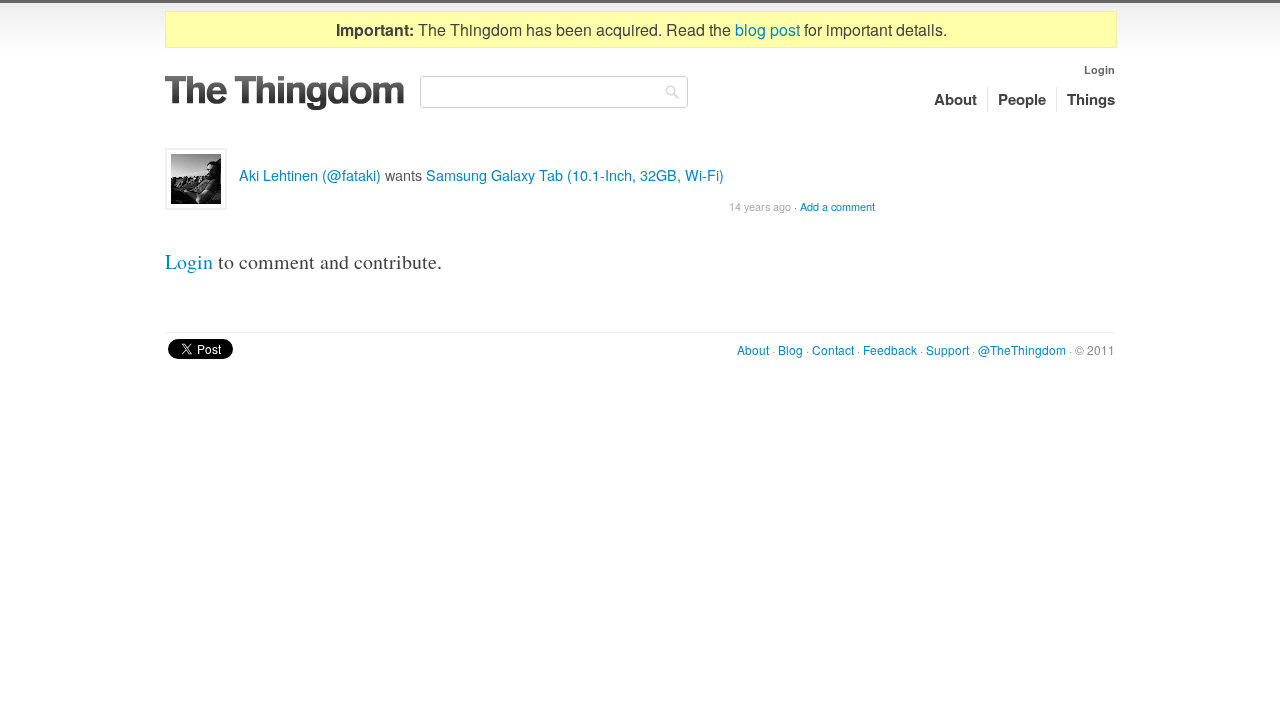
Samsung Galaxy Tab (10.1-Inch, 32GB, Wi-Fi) (575, 174)
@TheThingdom (1022, 349)
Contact (833, 349)
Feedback (890, 349)
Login (1099, 69)
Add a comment (837, 206)
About (955, 99)
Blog (790, 349)
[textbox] (554, 92)
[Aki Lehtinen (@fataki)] (196, 179)
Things (1091, 99)
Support (947, 349)
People (1022, 99)
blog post (767, 29)
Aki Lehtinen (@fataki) (310, 174)
